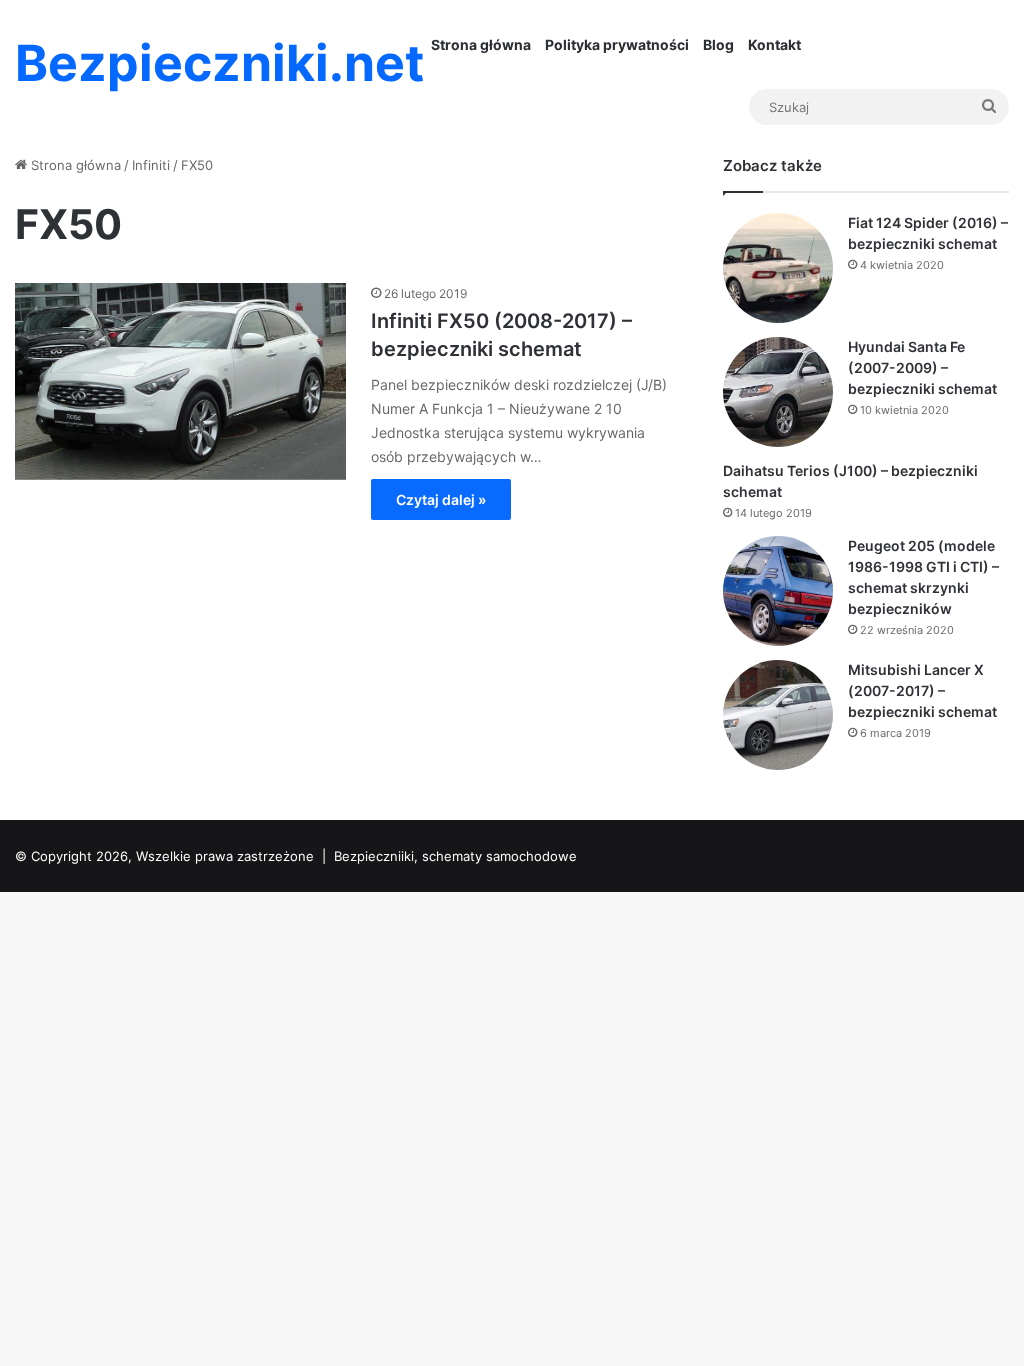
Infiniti (151, 165)
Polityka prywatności (617, 44)
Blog (718, 44)
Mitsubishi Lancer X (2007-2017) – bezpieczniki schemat (922, 690)
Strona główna (481, 44)
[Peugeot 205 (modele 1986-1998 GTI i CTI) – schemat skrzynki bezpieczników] (778, 591)
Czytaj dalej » (441, 499)
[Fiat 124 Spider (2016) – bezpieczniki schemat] (778, 268)
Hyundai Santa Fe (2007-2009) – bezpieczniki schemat (922, 367)
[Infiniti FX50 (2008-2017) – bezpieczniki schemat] (180, 381)
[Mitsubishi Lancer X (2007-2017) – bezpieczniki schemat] (778, 715)
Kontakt (774, 44)
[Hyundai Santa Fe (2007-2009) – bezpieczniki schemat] (778, 392)
